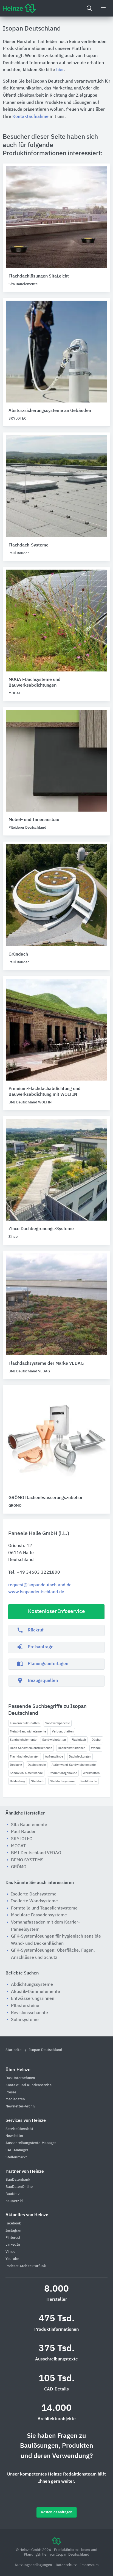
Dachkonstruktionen (72, 1748)
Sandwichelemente (23, 1740)
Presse (11, 2092)
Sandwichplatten (54, 1740)
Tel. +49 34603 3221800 (34, 1573)
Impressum (89, 2565)
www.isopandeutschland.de (36, 1592)
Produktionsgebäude (63, 1773)
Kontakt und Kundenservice (29, 2085)
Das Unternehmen (20, 2078)
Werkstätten (91, 1773)
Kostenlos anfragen (57, 2512)
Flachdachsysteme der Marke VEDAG (46, 1364)
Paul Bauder (23, 1832)
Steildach (38, 1781)
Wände (96, 1748)
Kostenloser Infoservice (56, 1611)
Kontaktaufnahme (30, 117)
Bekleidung (18, 1781)
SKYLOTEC (22, 1839)
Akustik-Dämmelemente (36, 1992)
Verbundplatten (63, 1732)
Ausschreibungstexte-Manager (31, 2143)
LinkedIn (13, 2245)
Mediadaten (15, 2099)
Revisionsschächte (29, 2013)
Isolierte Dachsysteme (34, 1894)
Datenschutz (67, 2565)
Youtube (12, 2259)
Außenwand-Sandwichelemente (74, 1765)
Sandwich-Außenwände (26, 1773)
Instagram (14, 2231)
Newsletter (14, 2136)
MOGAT (18, 1846)
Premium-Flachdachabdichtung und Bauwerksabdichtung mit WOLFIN (45, 1092)
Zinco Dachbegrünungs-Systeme (41, 1229)
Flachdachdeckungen (25, 1757)
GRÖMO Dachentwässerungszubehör (46, 1498)
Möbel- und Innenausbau (34, 820)
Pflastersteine (25, 2006)
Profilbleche (89, 1781)
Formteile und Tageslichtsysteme (44, 1908)
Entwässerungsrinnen (33, 1999)
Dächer (97, 1740)
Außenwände (54, 1757)
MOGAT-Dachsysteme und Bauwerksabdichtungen (35, 683)
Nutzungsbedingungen (34, 2565)
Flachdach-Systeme (29, 545)
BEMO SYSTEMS (27, 1860)
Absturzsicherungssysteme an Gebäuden (50, 411)
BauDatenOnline (19, 2187)
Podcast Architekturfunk (26, 2266)
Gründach (18, 954)
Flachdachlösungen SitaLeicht (39, 276)
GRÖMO (19, 1867)
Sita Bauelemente (29, 1825)
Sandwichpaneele (58, 1723)
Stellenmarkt (16, 2157)
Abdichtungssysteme (32, 1985)
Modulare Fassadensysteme (39, 1915)
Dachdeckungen (80, 1757)
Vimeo (10, 2252)
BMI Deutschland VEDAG (36, 1853)
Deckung (16, 1765)
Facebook (13, 2223)
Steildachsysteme (62, 1781)
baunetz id (14, 2201)
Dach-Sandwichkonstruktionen (31, 1748)
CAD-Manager (17, 2150)
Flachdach (79, 1740)
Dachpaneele (37, 1765)
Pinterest (13, 2238)
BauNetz (12, 2194)
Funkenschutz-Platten (25, 1723)
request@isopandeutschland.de (40, 1585)
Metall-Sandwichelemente (28, 1732)
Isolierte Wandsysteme (34, 1901)
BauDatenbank (18, 2180)
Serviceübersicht (19, 2129)
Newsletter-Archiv (20, 2106)
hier (60, 70)
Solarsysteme (25, 2020)
